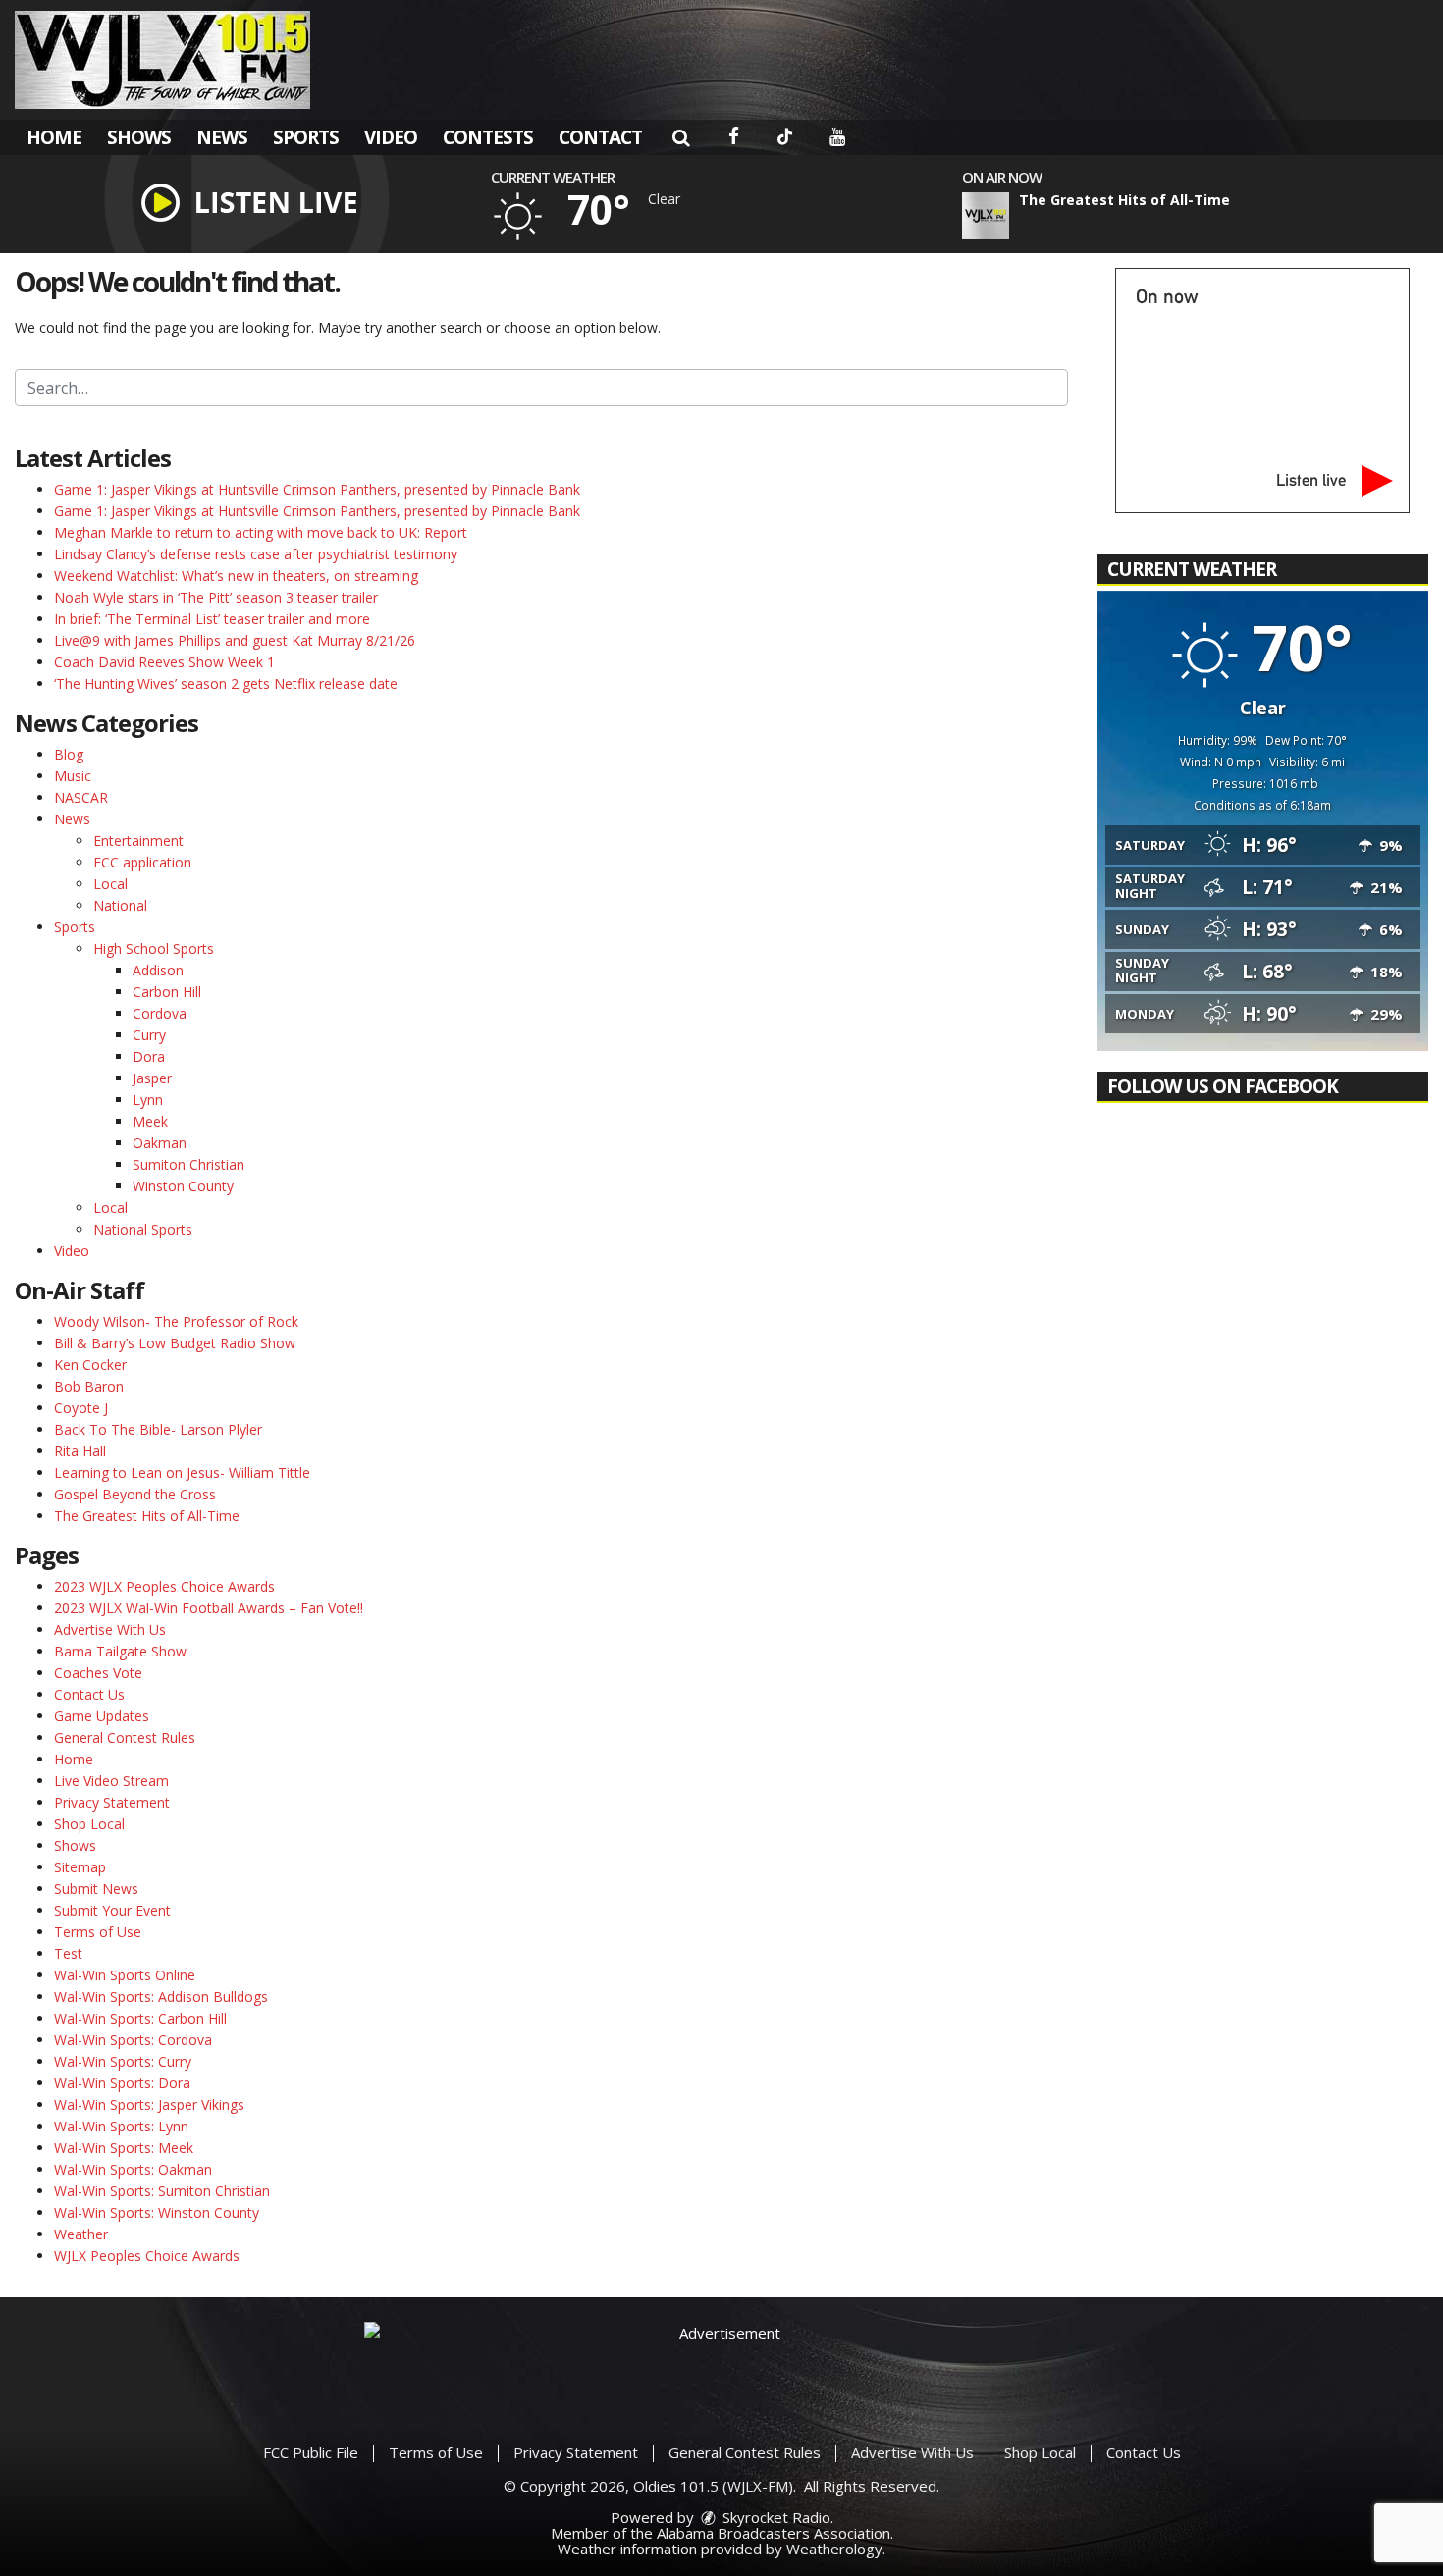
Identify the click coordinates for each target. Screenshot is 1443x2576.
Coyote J (81, 1408)
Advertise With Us (110, 1630)
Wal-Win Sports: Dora (122, 2083)
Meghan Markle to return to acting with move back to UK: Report (261, 532)
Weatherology (834, 2549)
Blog (69, 754)
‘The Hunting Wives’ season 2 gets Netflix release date (226, 683)
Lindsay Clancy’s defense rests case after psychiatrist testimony (256, 554)
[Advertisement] (721, 2366)
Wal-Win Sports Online (125, 1975)
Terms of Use (98, 1932)
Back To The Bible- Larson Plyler (158, 1429)
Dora (149, 1056)
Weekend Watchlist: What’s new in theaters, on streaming (236, 576)
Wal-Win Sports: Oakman (133, 2169)
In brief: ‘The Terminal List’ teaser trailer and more (212, 619)
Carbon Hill (167, 992)
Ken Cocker (90, 1365)
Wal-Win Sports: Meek (124, 2148)
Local (110, 884)
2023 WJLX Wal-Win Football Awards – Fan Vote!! (209, 1608)
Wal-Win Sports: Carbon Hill (140, 2018)
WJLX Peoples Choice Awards (147, 2256)
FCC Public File (311, 2452)
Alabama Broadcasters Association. (775, 2533)
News (222, 137)
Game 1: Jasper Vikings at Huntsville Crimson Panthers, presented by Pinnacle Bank (317, 489)
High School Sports (154, 948)
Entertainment (138, 841)
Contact (600, 137)
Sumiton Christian (188, 1164)
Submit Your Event (112, 1910)
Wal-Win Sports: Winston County (157, 2212)
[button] (681, 137)
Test (68, 1953)
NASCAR (81, 797)
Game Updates (102, 1716)
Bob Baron (89, 1386)
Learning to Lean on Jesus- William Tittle (182, 1472)
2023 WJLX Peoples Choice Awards (164, 1586)
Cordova (160, 1013)
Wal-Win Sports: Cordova (133, 2040)
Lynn (148, 1100)
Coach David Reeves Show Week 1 (164, 662)
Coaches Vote (98, 1673)
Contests (488, 137)
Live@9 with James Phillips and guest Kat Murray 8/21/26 (235, 640)
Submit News (96, 1889)
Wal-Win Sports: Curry (123, 2061)
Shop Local (89, 1824)
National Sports (143, 1229)
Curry (149, 1035)
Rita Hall (80, 1451)
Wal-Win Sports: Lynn (121, 2126)
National (120, 905)
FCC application (142, 862)
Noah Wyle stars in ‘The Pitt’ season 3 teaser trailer (216, 597)
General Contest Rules (125, 1737)
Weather (81, 2234)
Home (54, 137)
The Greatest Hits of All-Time (147, 1516)
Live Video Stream (111, 1781)
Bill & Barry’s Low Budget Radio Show (175, 1343)
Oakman (160, 1143)
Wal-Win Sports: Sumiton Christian (162, 2191)
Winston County (183, 1186)
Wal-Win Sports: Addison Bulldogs (161, 1997)
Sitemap (80, 1867)
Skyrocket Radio (775, 2517)
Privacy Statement (112, 1802)
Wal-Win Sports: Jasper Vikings (149, 2104)
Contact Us (89, 1694)
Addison (158, 970)
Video (391, 137)
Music (73, 776)
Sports (306, 137)
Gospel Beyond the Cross (135, 1494)
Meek (150, 1121)
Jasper (152, 1078)
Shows (139, 137)
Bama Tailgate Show (120, 1651)
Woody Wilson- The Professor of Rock (176, 1321)
